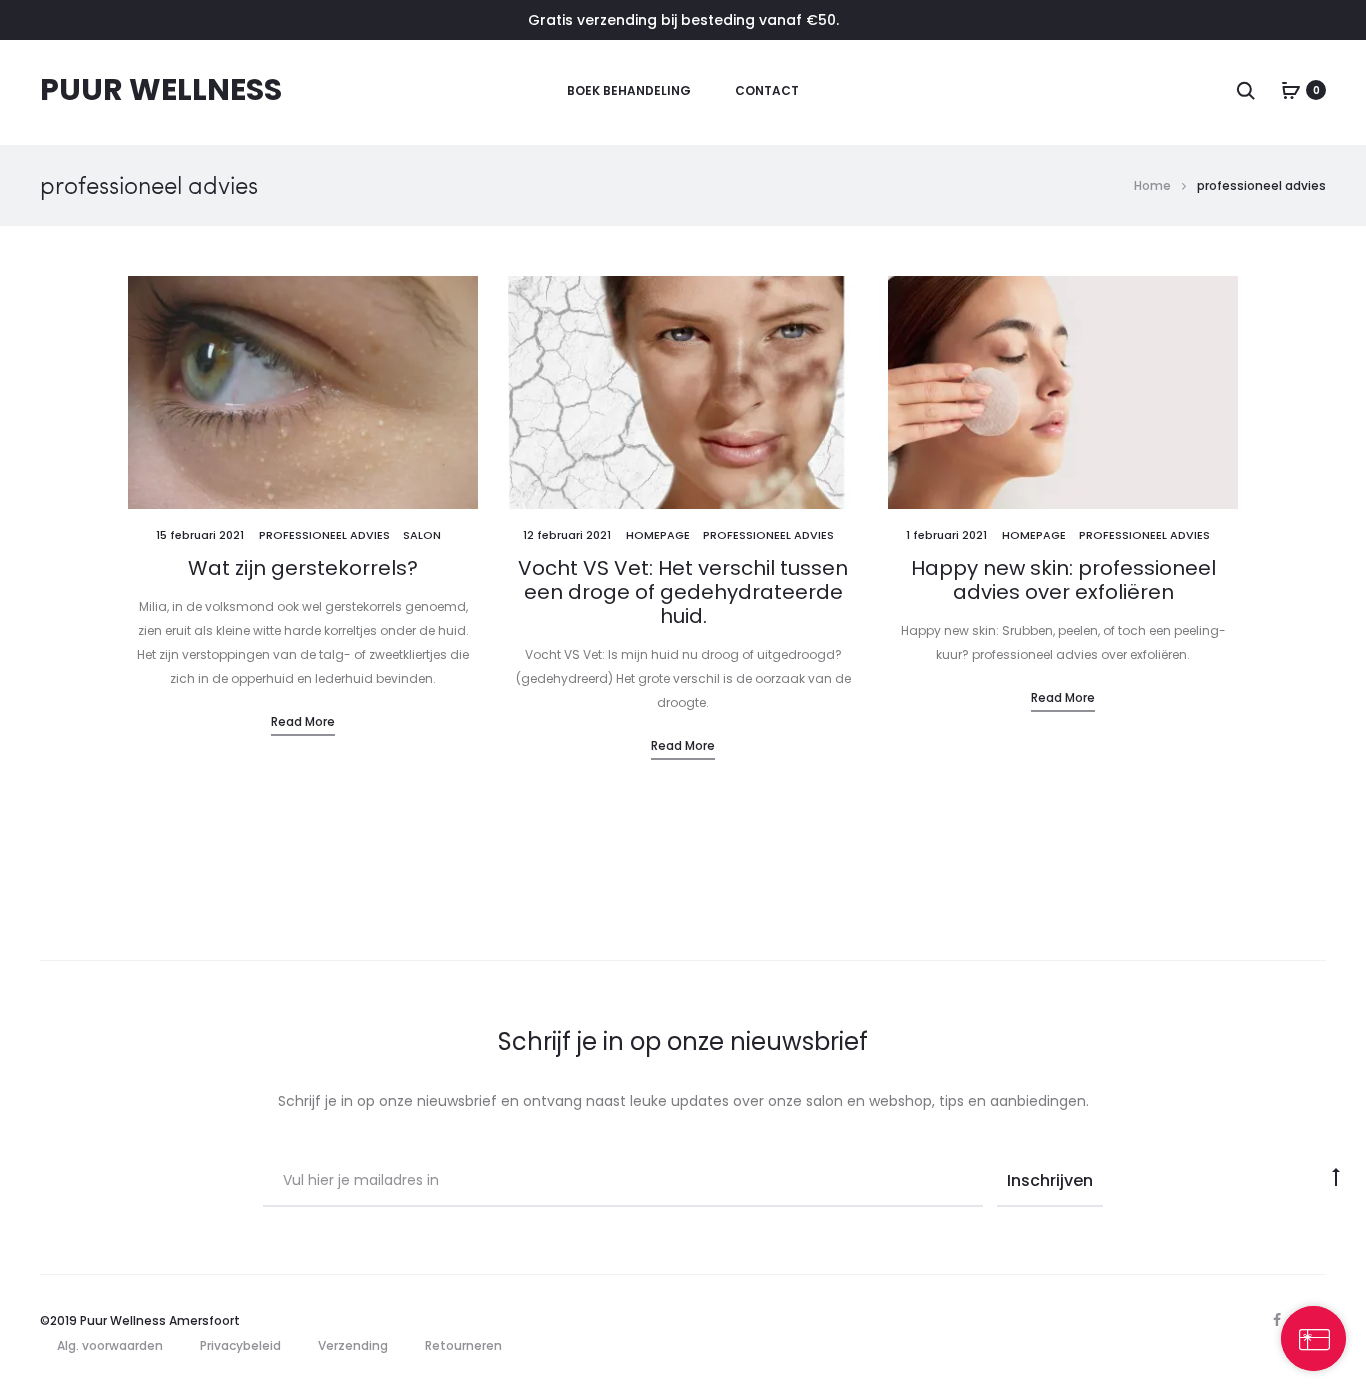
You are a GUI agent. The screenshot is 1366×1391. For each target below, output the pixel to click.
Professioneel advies (324, 535)
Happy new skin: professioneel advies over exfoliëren (1063, 580)
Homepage (658, 535)
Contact (767, 90)
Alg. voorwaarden (110, 1345)
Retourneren (463, 1345)
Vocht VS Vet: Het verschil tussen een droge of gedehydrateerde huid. (683, 592)
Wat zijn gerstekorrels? (303, 568)
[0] (1291, 90)
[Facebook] (1277, 1320)
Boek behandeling (629, 90)
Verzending (353, 1345)
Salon (422, 535)
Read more (303, 721)
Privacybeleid (240, 1345)
